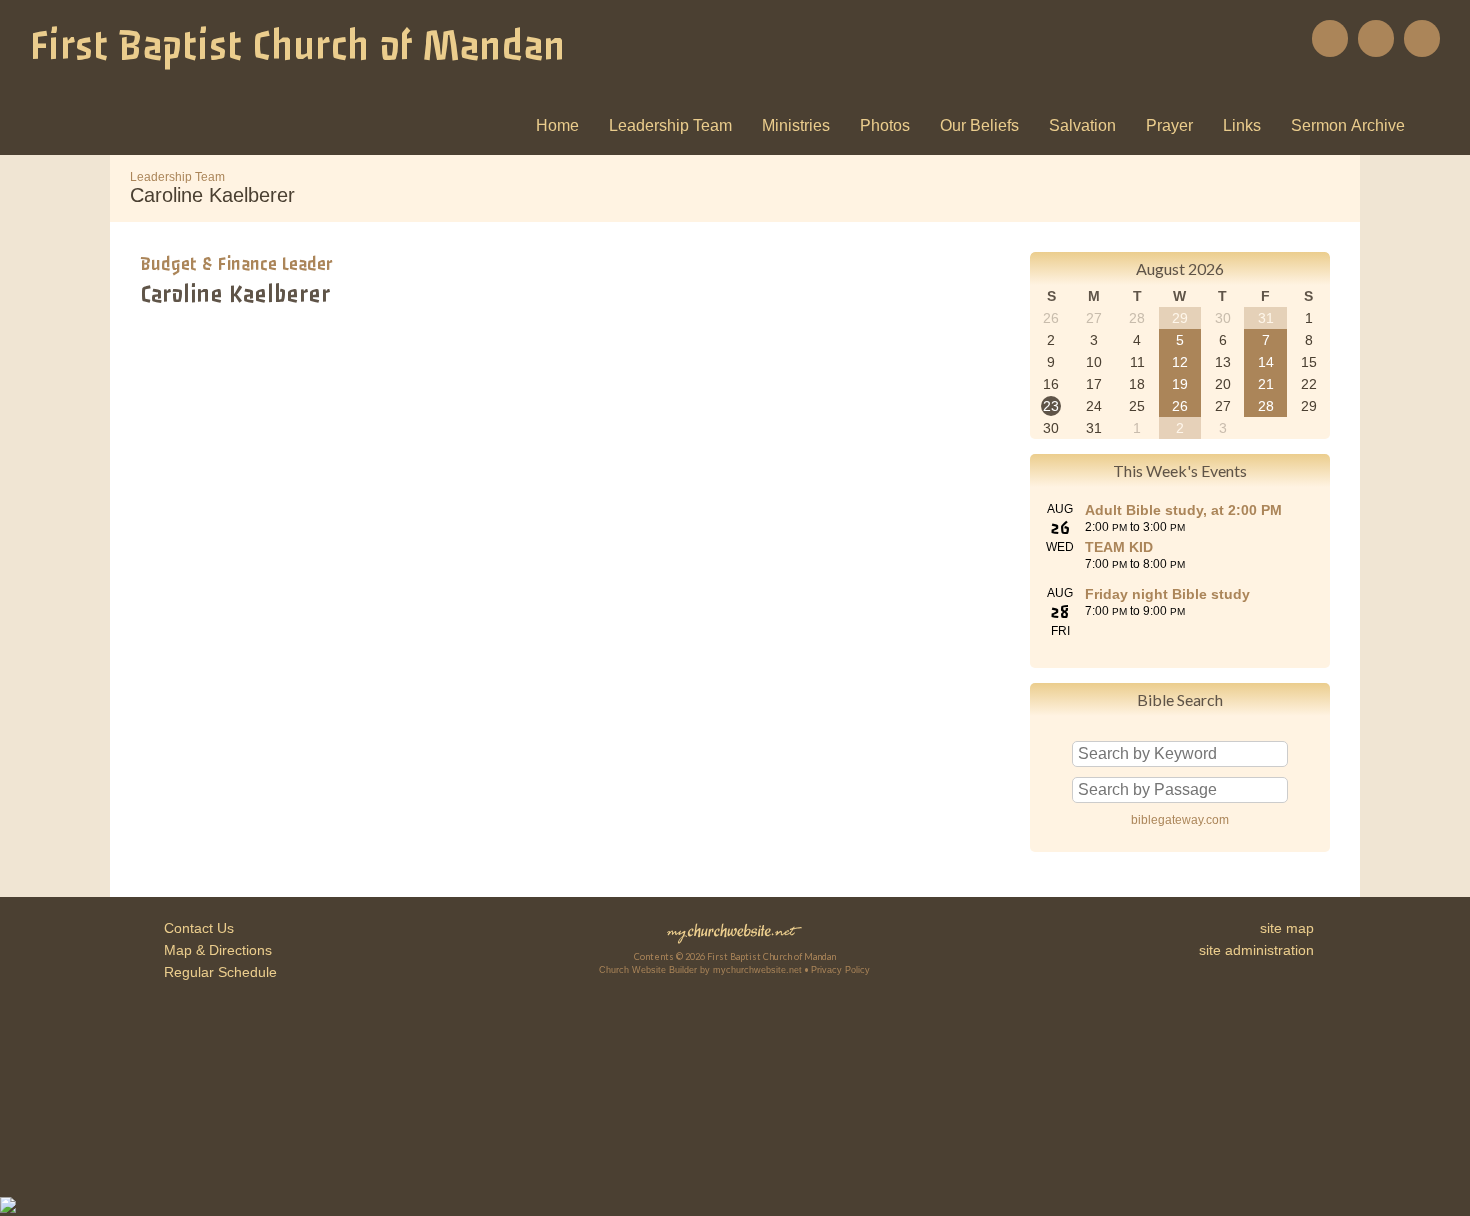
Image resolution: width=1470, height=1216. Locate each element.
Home (557, 125)
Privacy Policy (840, 970)
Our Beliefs (979, 125)
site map (1287, 928)
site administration (1256, 950)
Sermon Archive (1348, 125)
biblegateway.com (1180, 820)
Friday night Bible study (1167, 594)
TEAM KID (1119, 547)
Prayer (1169, 125)
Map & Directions (214, 950)
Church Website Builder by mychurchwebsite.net (700, 970)
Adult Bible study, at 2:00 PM (1183, 510)
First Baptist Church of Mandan (297, 46)
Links (1242, 125)
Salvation (1082, 125)
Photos (885, 125)
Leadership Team (670, 125)
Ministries (796, 125)
